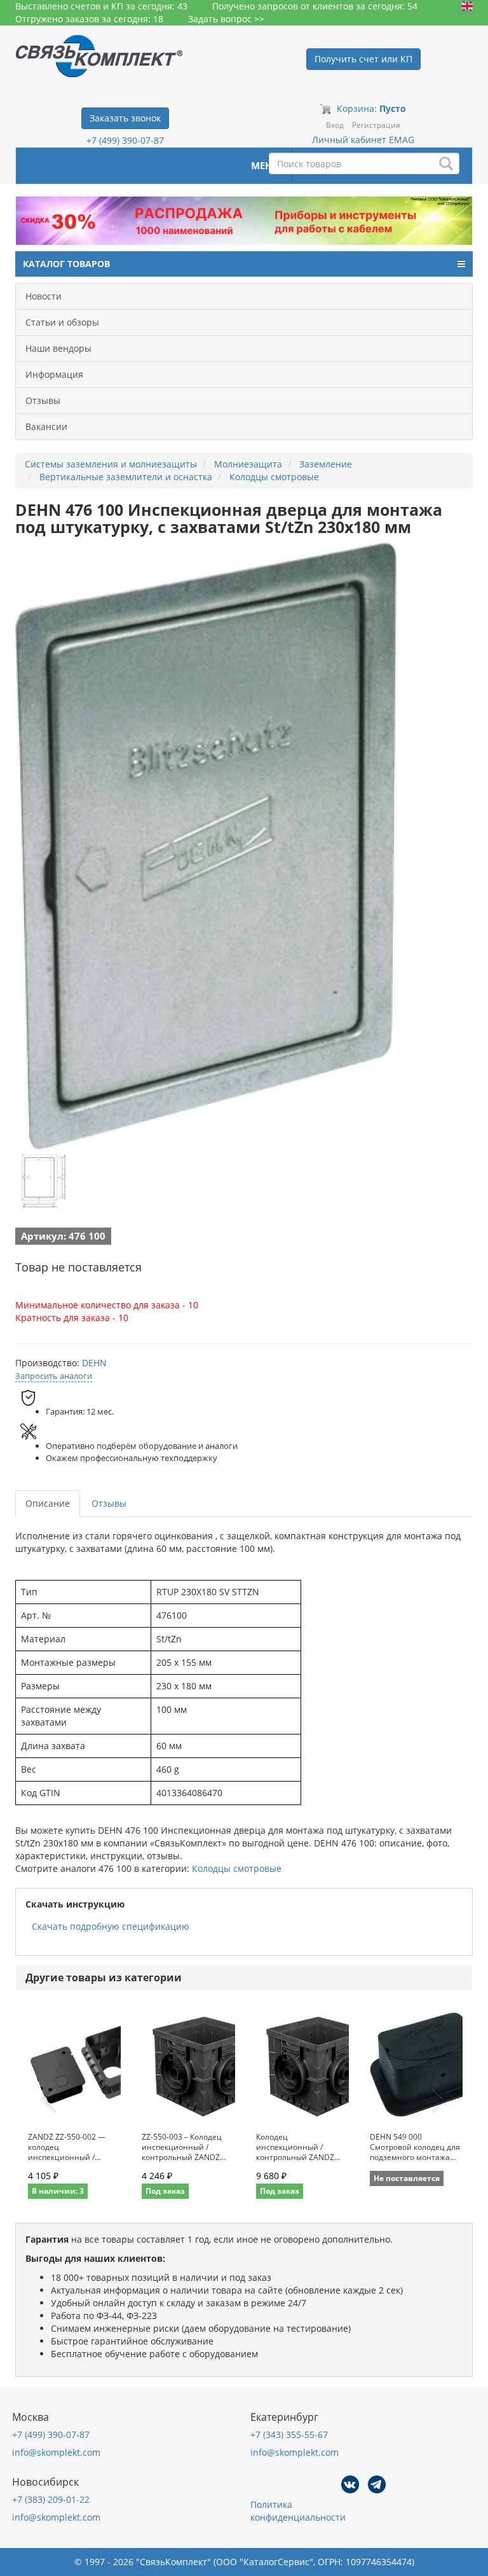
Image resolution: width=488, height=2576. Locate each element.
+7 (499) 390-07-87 (125, 140)
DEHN (94, 1363)
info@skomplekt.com (56, 2452)
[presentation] (48, 2100)
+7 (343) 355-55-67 (289, 2434)
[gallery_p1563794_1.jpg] (44, 1181)
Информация (54, 374)
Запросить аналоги (54, 1376)
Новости (44, 296)
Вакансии (46, 426)
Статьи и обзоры (62, 322)
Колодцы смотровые (237, 1868)
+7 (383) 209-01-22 (51, 2499)
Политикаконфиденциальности (298, 2511)
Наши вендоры (58, 348)
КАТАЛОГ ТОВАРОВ (66, 264)
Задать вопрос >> (226, 19)
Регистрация (376, 125)
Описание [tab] (48, 1503)
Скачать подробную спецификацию (111, 1926)
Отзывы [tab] (109, 1503)
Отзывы (43, 400)
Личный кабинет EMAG (363, 140)
